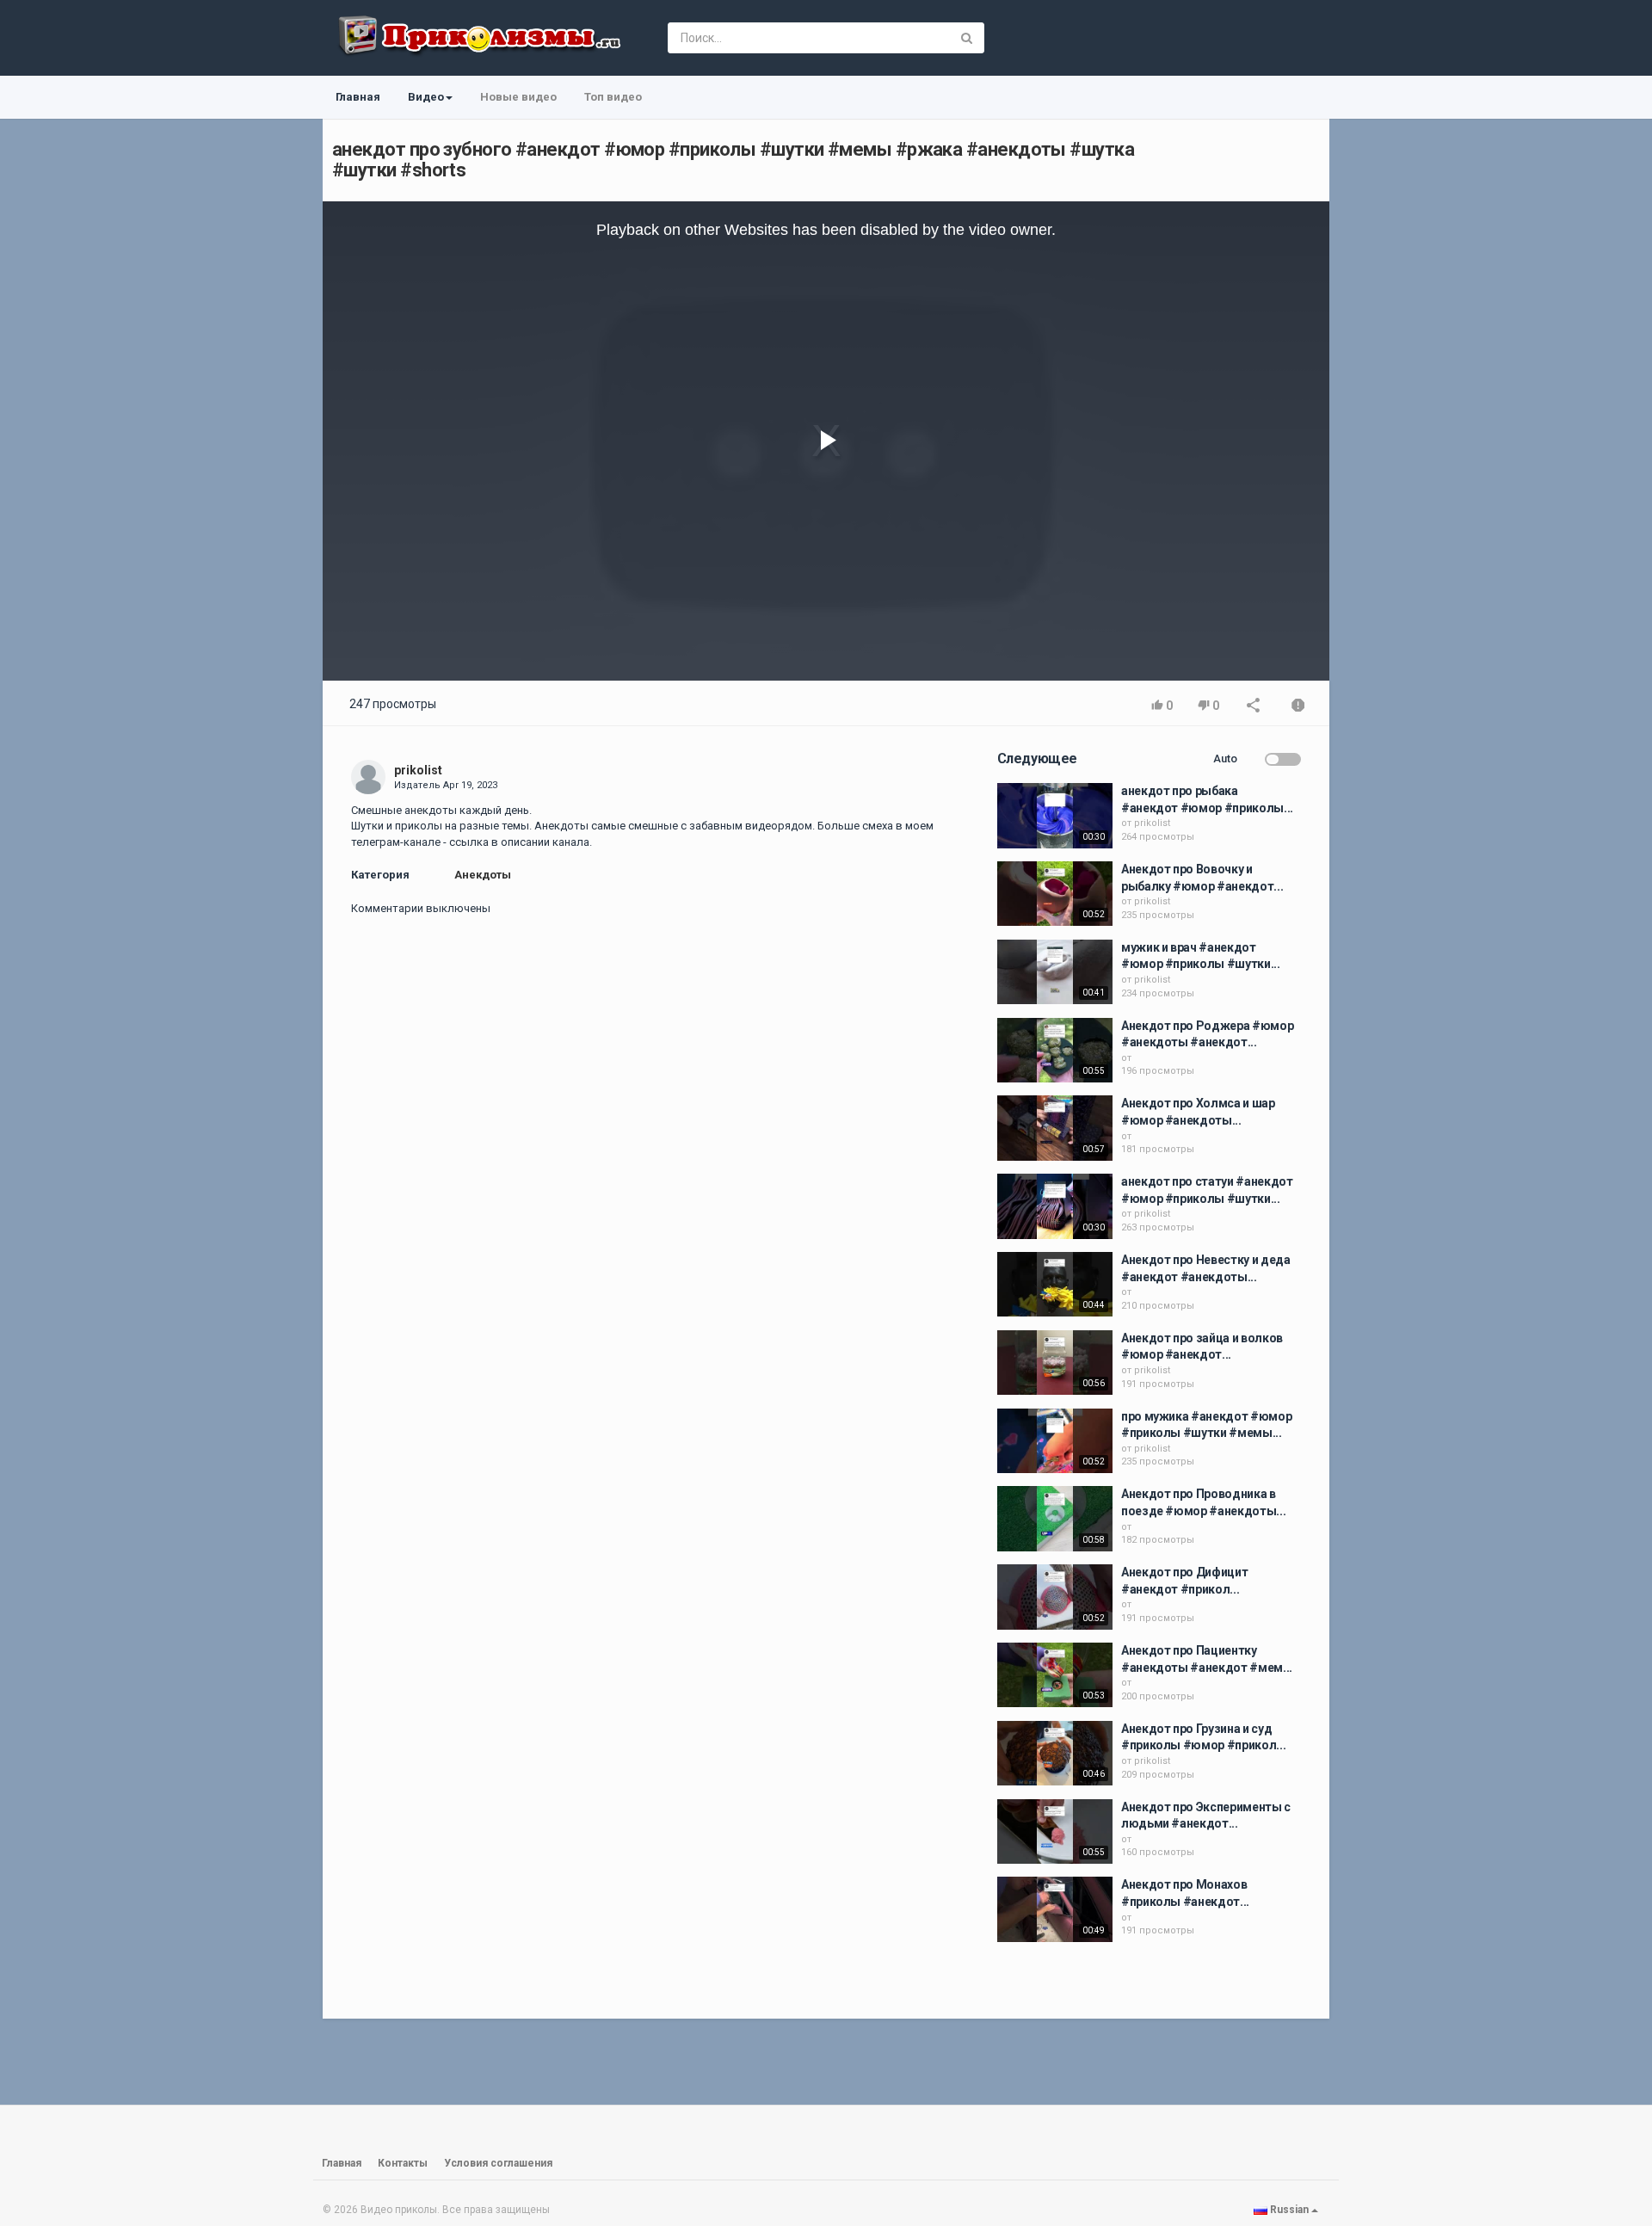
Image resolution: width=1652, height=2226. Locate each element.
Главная (358, 97)
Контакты (403, 2163)
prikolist (418, 770)
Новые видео (518, 97)
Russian (1289, 2210)
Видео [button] (426, 97)
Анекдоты (483, 875)
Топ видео (613, 97)
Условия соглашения (498, 2163)
